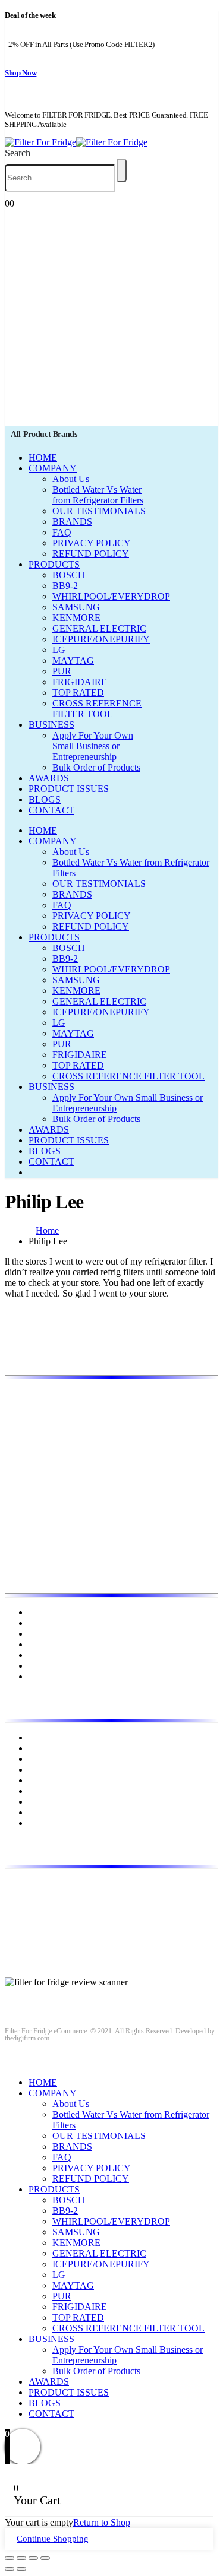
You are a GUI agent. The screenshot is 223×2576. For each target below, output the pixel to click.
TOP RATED (78, 693)
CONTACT (51, 810)
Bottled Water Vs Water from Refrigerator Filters (98, 495)
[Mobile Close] (12, 2062)
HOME (43, 457)
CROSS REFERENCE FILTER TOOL (97, 709)
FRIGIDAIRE (80, 682)
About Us (71, 479)
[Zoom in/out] (45, 2558)
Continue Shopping (53, 2539)
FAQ (62, 532)
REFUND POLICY (91, 554)
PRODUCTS (54, 564)
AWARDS (49, 778)
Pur (35, 1823)
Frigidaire (47, 1748)
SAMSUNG (76, 607)
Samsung (46, 1812)
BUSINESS (51, 725)
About (40, 1623)
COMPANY (53, 468)
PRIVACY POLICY (92, 543)
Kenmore (46, 1769)
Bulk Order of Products (96, 767)
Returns (43, 1655)
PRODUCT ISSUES (69, 789)
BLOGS (45, 799)
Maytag (43, 1791)
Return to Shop (102, 2522)
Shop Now (21, 73)
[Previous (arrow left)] (10, 2569)
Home (40, 1612)
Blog (38, 1634)
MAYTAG (73, 660)
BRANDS (72, 522)
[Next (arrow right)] (21, 2569)
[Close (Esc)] (10, 2558)
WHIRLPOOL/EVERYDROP (111, 596)
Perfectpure (50, 1802)
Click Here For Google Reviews (66, 1993)
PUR (62, 671)
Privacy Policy (56, 1644)
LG (59, 650)
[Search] (122, 170)
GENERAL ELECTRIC (99, 628)
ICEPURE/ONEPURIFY (101, 639)
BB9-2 (65, 586)
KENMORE (76, 618)
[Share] (21, 2558)
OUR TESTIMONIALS (99, 511)
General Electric (59, 1759)
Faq (36, 1676)
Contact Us (50, 1666)
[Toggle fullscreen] (33, 2558)
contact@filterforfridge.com (96, 1904)
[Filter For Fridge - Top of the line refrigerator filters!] (76, 142)
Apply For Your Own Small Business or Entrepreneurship (93, 746)
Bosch (40, 1737)
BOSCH (69, 575)
